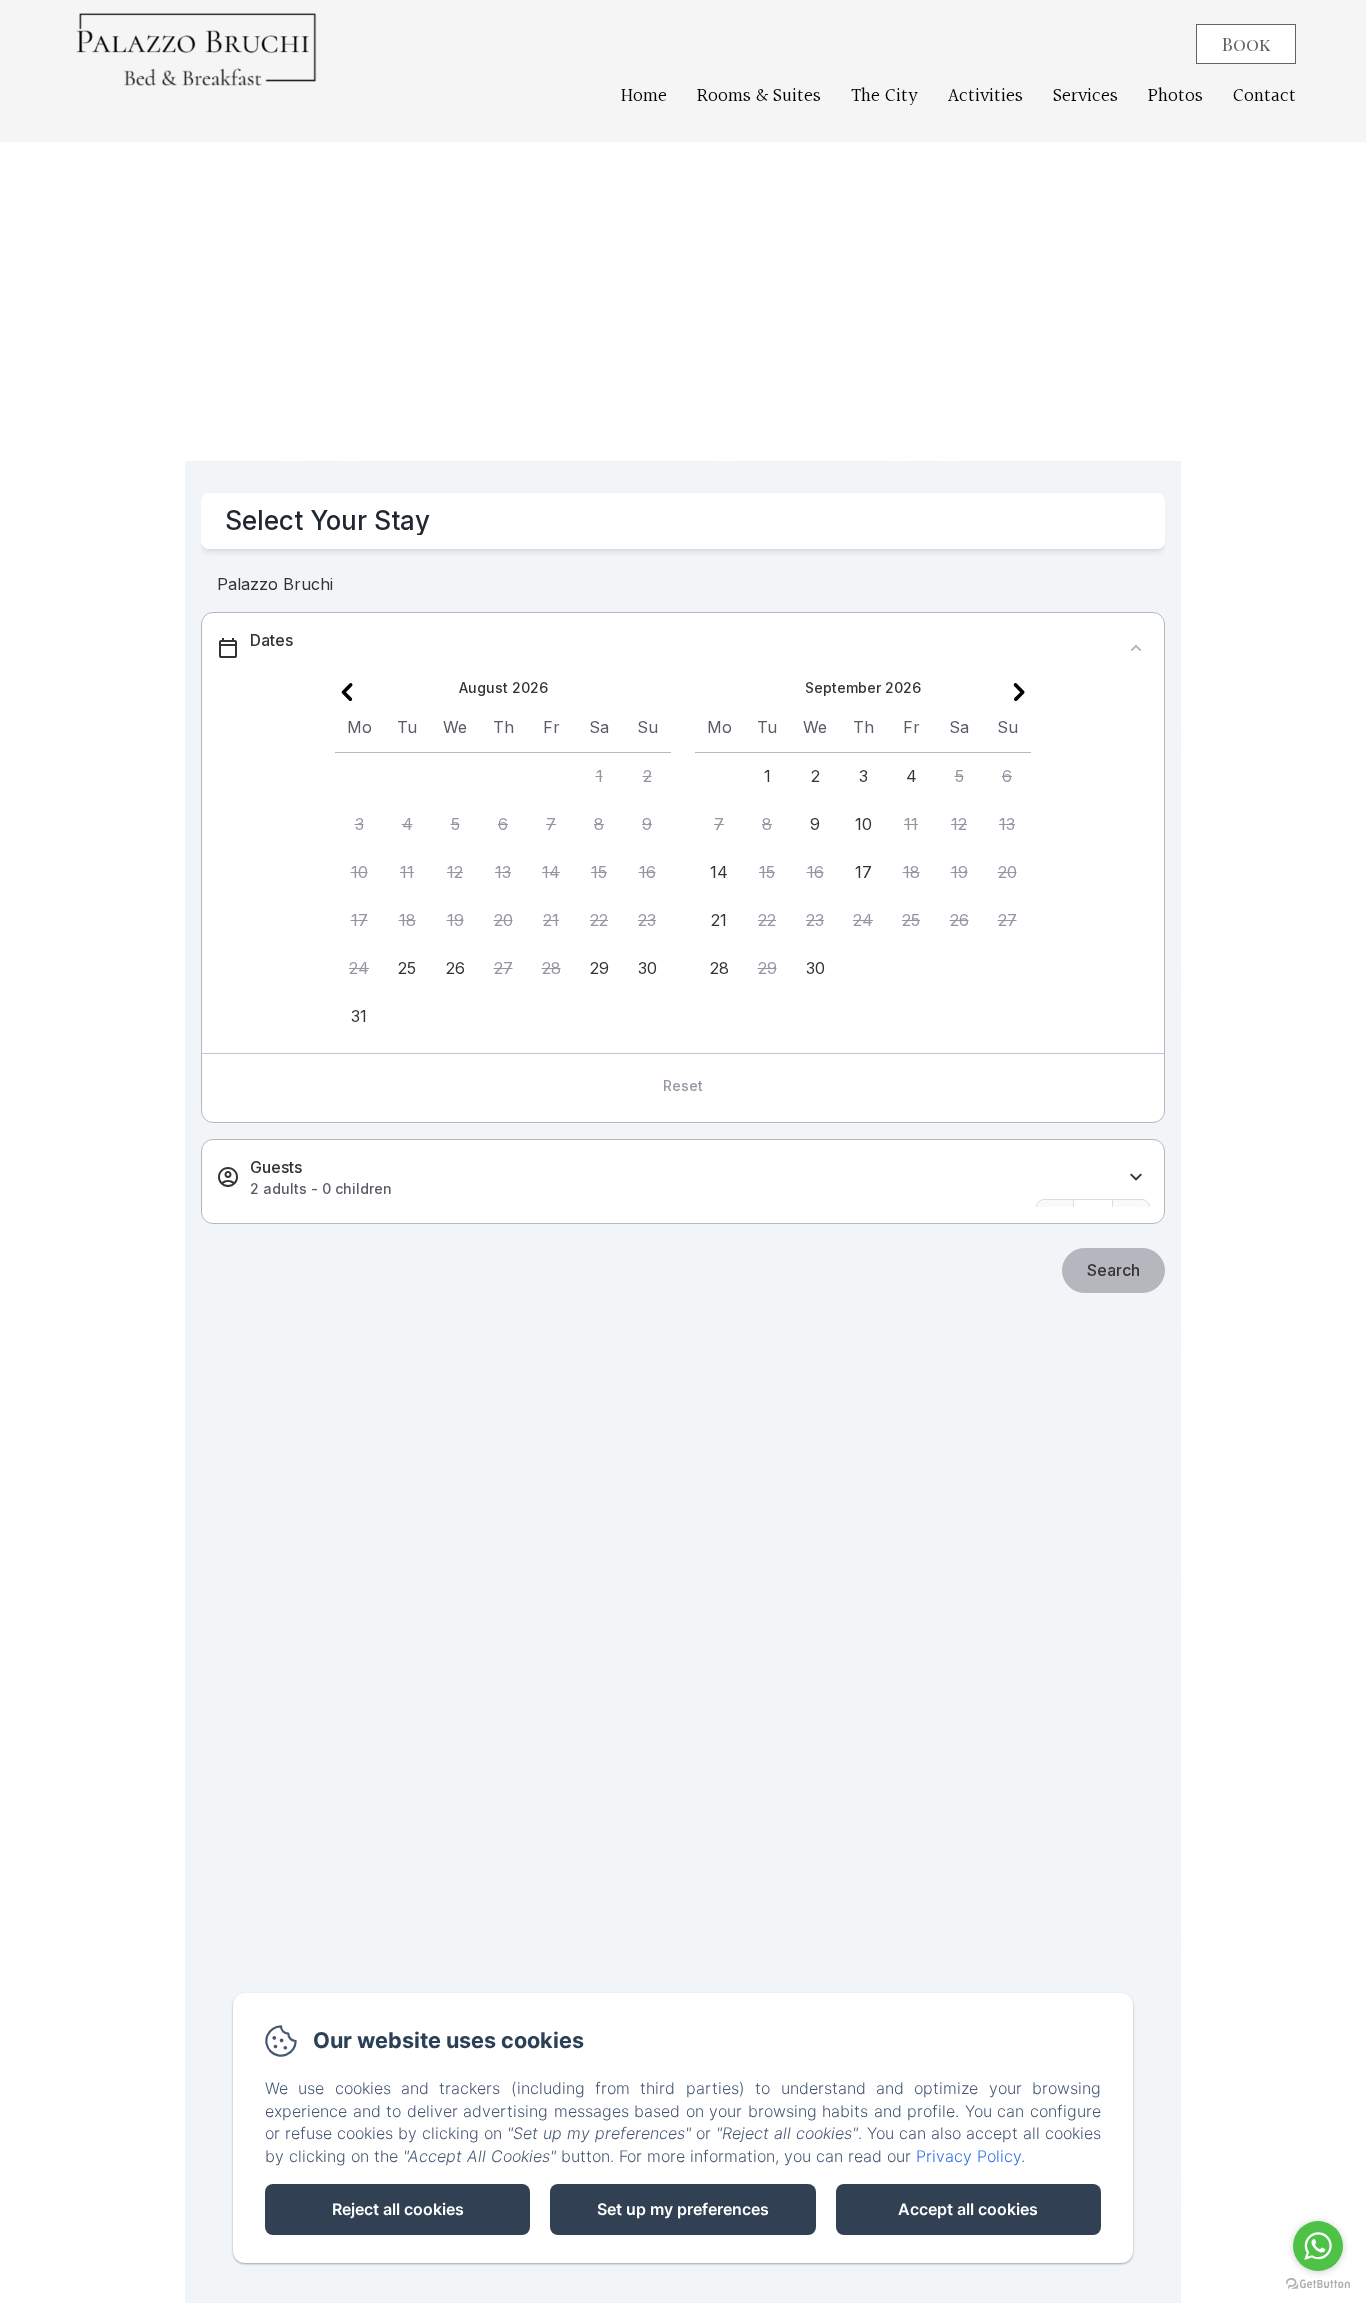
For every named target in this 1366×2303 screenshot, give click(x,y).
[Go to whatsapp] (1318, 2246)
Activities (985, 96)
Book (1246, 44)
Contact (1264, 96)
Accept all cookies (968, 2209)
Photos (1175, 96)
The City (884, 96)
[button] (599, 777)
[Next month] (1019, 692)
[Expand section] (1136, 1177)
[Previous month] (347, 692)
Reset (683, 1085)
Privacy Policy (968, 2156)
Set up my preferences (683, 2209)
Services (1085, 96)
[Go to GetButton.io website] (1318, 2283)
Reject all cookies (398, 2209)
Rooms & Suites (759, 96)
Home (644, 96)
